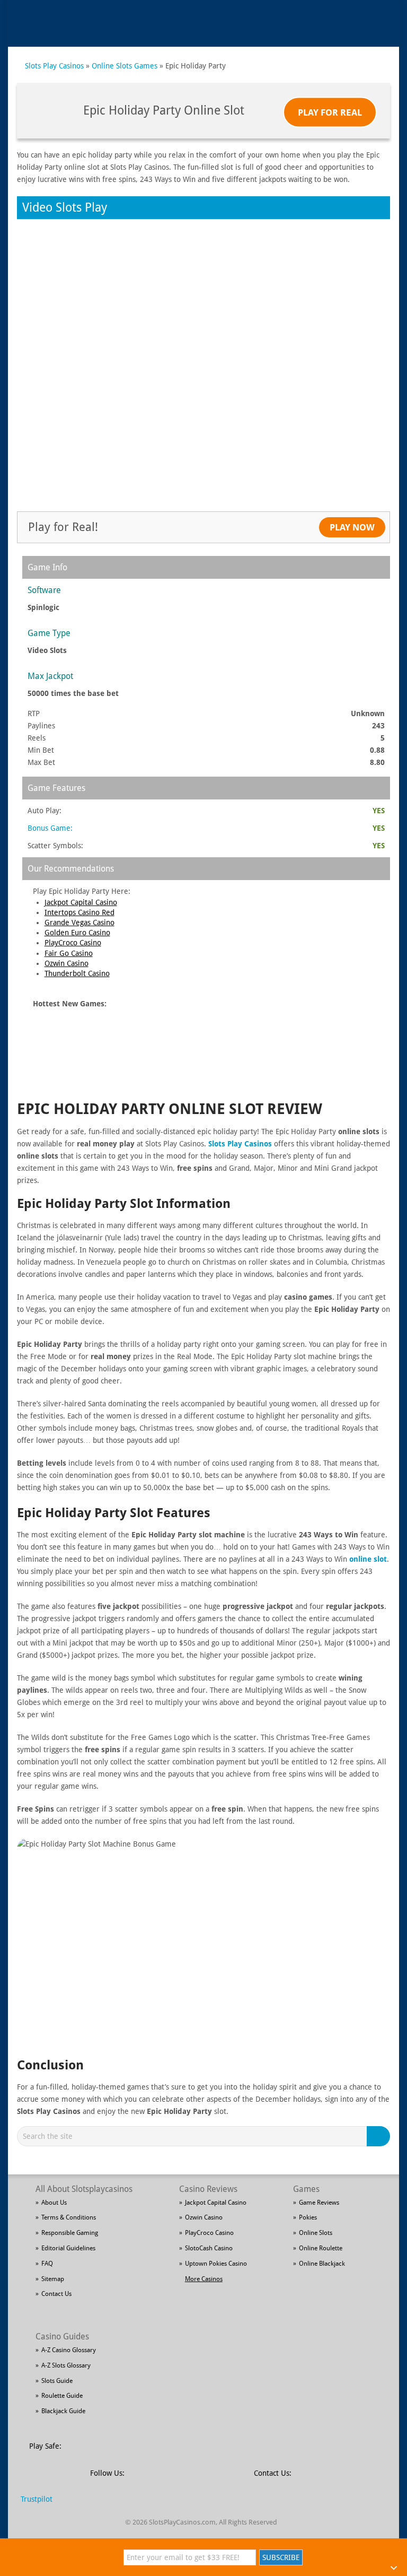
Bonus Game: (50, 828)
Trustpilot (37, 2499)
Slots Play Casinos (54, 66)
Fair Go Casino (69, 953)
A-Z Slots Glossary (66, 2365)
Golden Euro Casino (77, 933)
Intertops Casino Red (79, 912)
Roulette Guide (62, 2396)
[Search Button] (380, 2136)
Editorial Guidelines (68, 2248)
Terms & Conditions (69, 2217)
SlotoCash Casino (209, 2248)
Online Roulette (321, 2248)
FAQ (47, 2264)
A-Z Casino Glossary (69, 2350)
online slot (368, 1559)
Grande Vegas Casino (79, 923)
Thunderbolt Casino (77, 973)
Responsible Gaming (70, 2233)
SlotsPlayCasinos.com (182, 2522)
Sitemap (53, 2279)
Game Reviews (319, 2203)
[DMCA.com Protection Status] (151, 2452)
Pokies (308, 2217)
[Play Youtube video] (204, 1943)
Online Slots (316, 2233)
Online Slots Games (125, 66)
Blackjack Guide (63, 2411)
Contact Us (56, 2294)
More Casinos (204, 2279)
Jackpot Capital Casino (81, 902)
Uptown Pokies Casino (216, 2264)
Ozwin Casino (67, 963)
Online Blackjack (322, 2264)
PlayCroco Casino (73, 943)
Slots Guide (57, 2381)
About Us (54, 2203)
